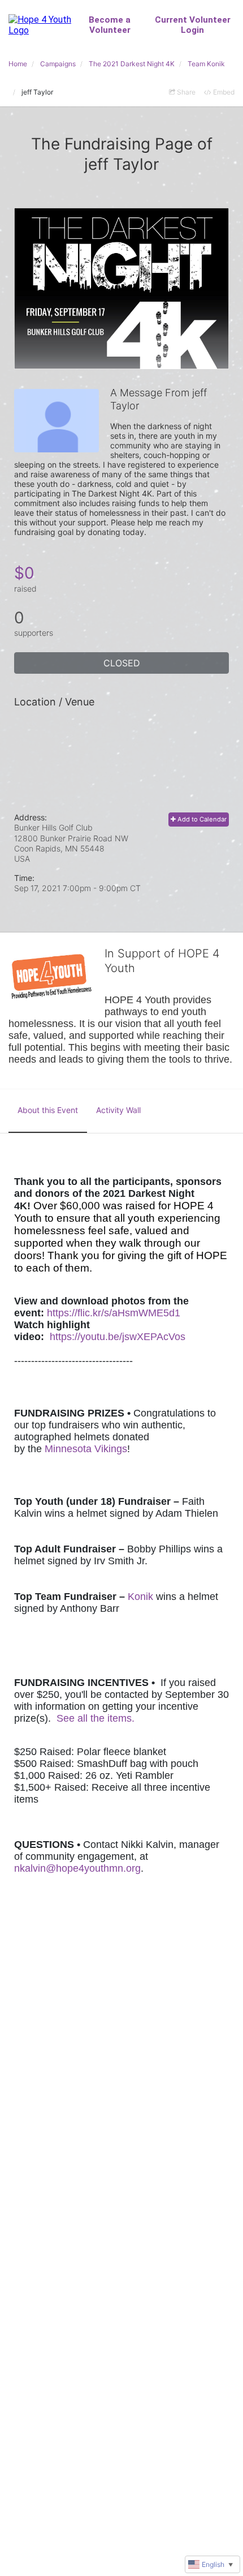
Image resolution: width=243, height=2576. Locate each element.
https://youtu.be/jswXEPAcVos (118, 1337)
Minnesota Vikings (86, 1449)
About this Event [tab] (48, 1110)
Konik (140, 1597)
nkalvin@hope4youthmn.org (77, 1868)
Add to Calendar (201, 819)
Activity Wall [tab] (118, 1110)
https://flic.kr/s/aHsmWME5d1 (114, 1313)
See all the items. (96, 1718)
